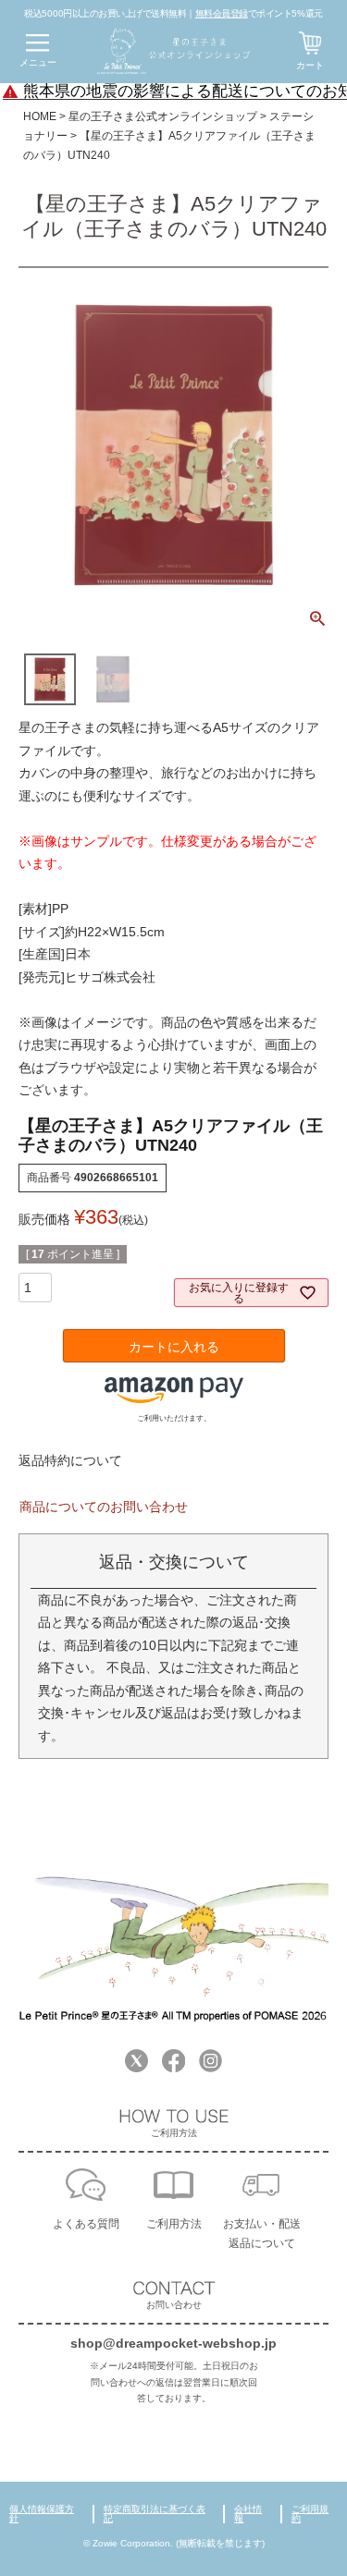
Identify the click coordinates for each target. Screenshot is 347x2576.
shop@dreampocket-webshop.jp (173, 2343)
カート (310, 65)
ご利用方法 (174, 2224)
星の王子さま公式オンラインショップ (163, 116)
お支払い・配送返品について (262, 2234)
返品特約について (70, 1460)
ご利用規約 (310, 2514)
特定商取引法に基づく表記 (155, 2514)
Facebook (173, 2061)
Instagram (211, 2061)
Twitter (136, 2061)
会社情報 (248, 2514)
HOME (40, 116)
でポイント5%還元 (259, 13)
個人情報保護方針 (42, 2514)
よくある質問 (86, 2224)
